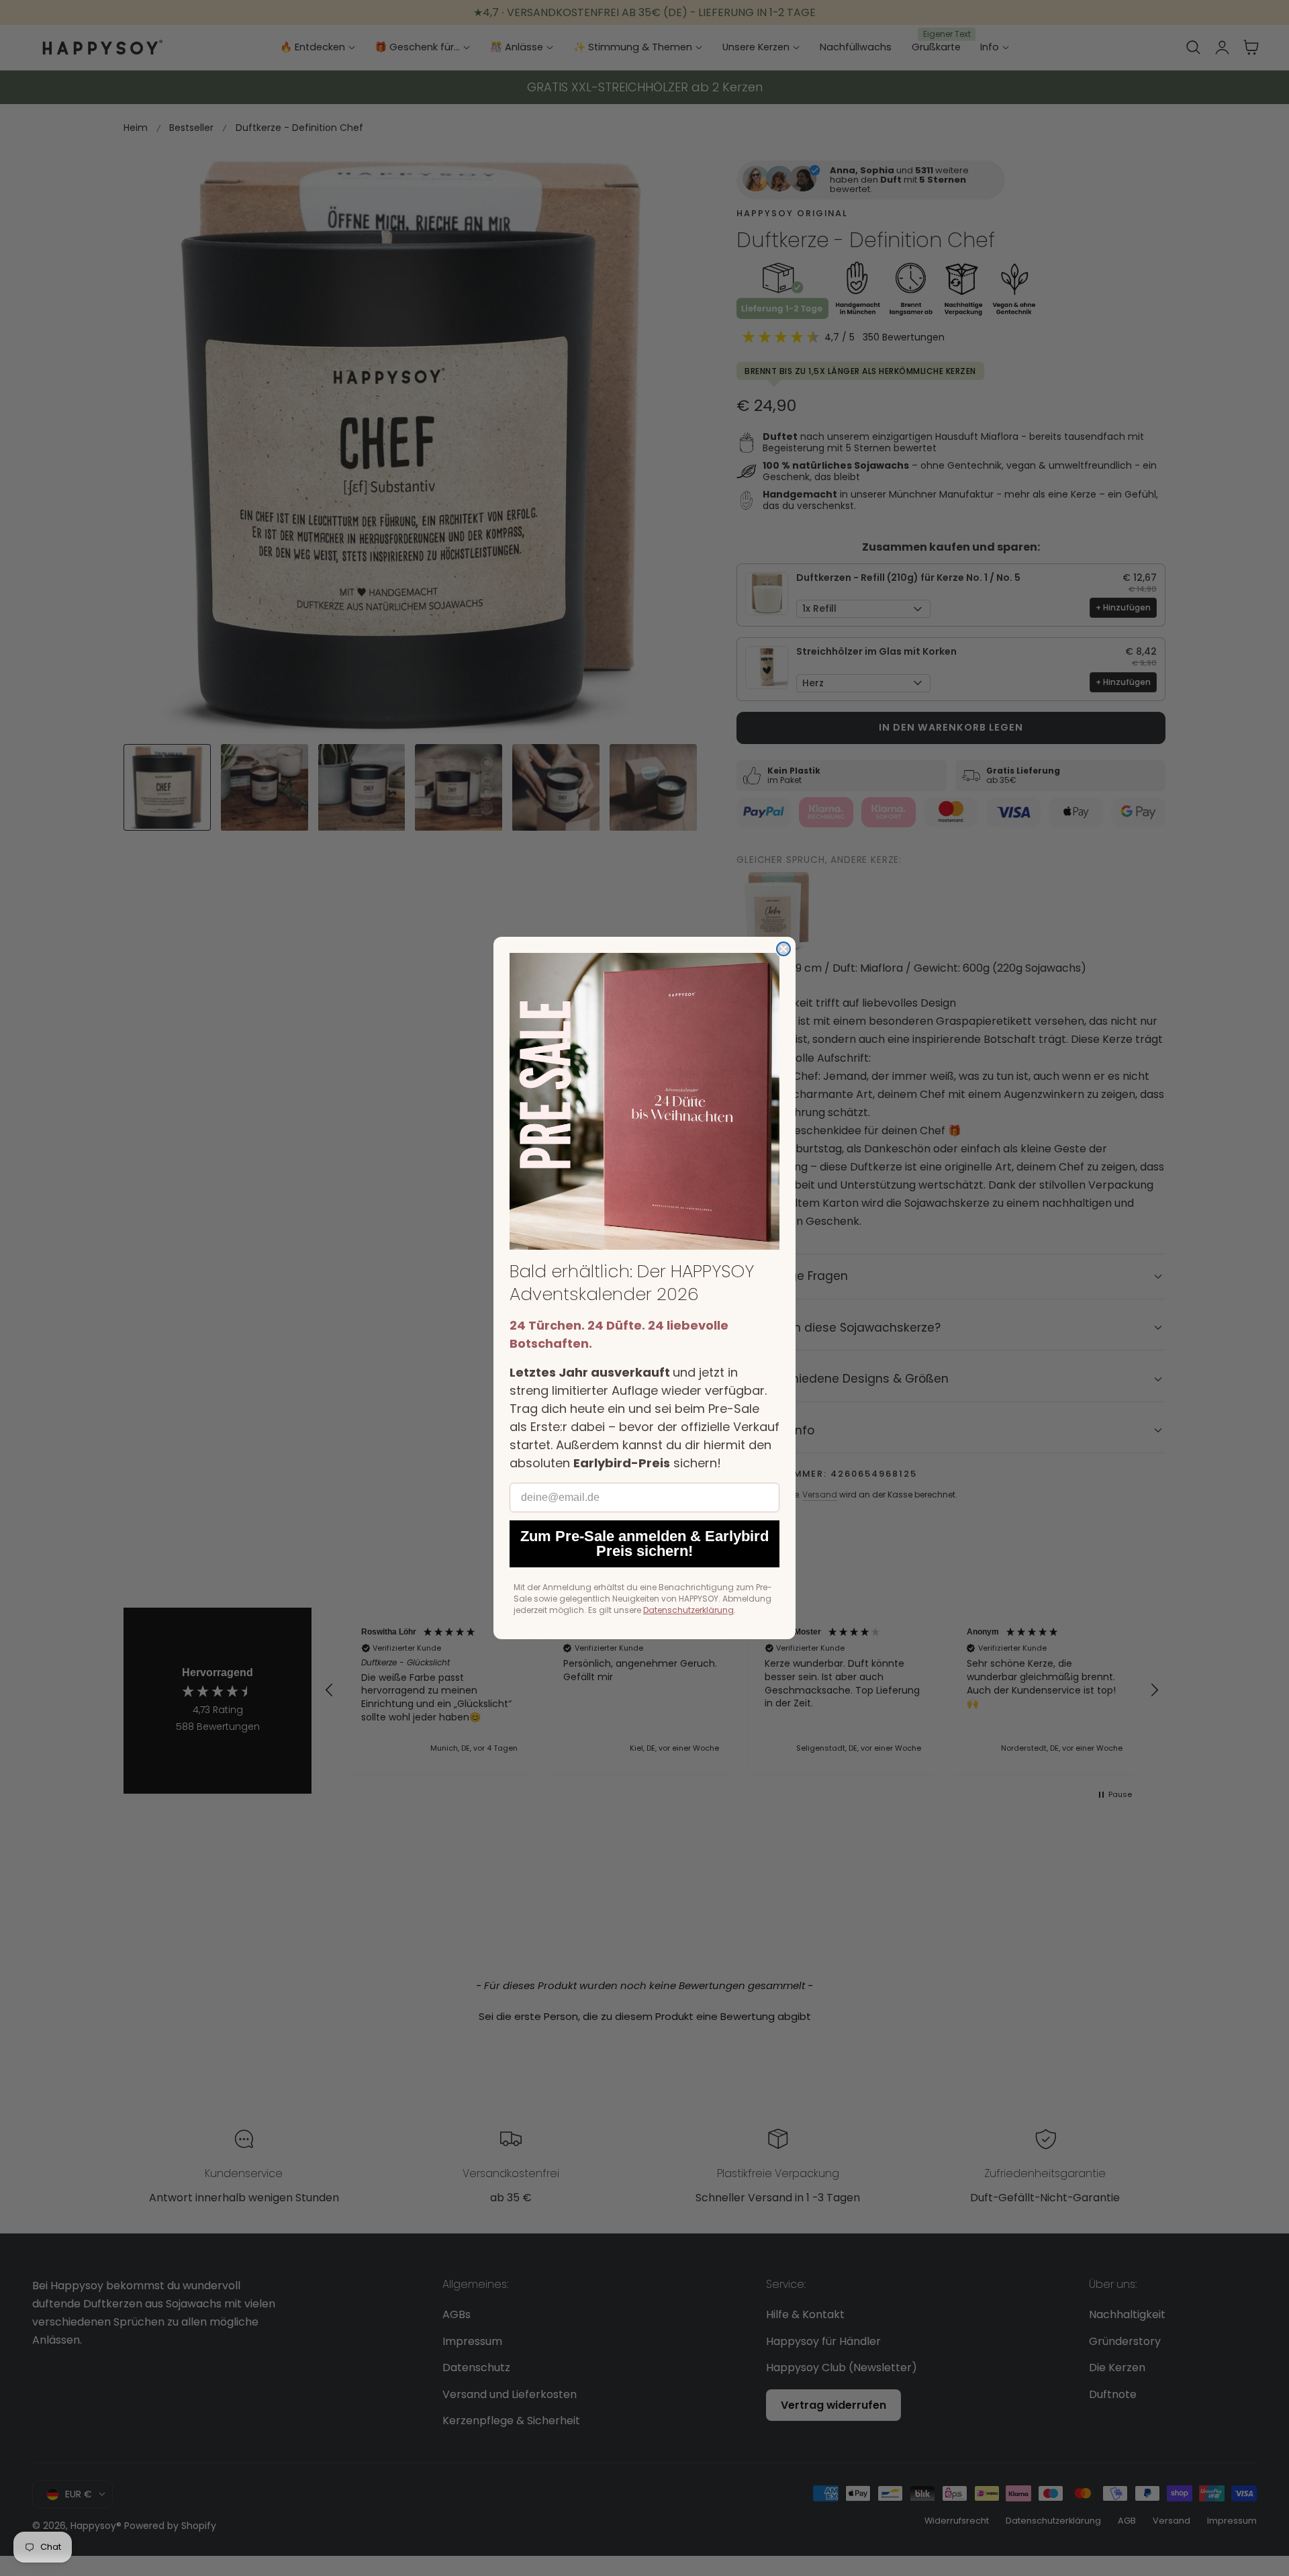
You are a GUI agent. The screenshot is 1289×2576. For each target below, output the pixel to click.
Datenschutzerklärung (688, 1610)
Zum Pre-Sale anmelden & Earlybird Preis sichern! (644, 1544)
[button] (644, 1101)
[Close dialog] (783, 949)
